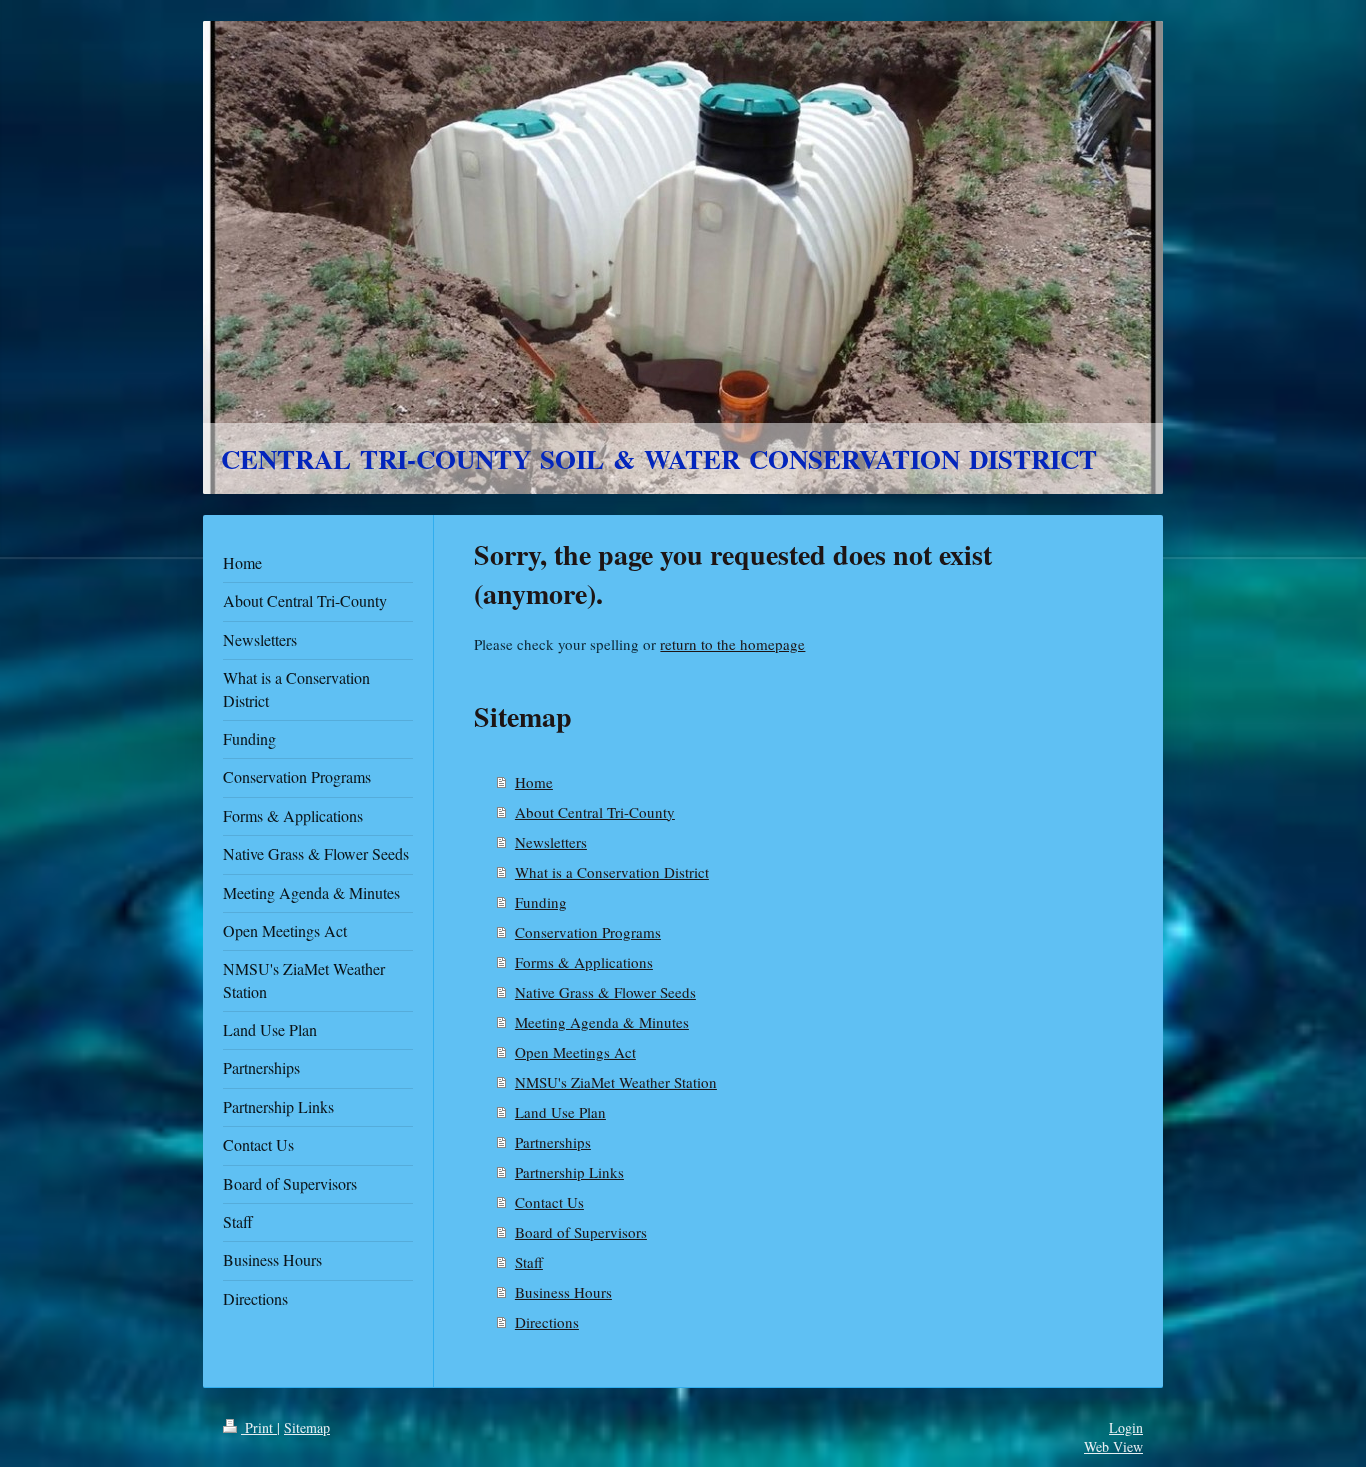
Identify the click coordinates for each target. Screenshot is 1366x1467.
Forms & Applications (584, 962)
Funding (541, 902)
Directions (547, 1322)
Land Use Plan (560, 1112)
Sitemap (307, 1427)
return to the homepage (732, 644)
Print (259, 1427)
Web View (1113, 1446)
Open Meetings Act (575, 1052)
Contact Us (549, 1202)
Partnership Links (569, 1172)
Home (534, 782)
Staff (529, 1262)
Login (1126, 1427)
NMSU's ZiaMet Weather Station (616, 1082)
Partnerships (553, 1142)
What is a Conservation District (612, 872)
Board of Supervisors (581, 1232)
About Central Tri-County (595, 812)
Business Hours (563, 1292)
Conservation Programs (588, 932)
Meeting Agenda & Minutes (602, 1022)
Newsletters (551, 842)
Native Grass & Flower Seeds (605, 992)
